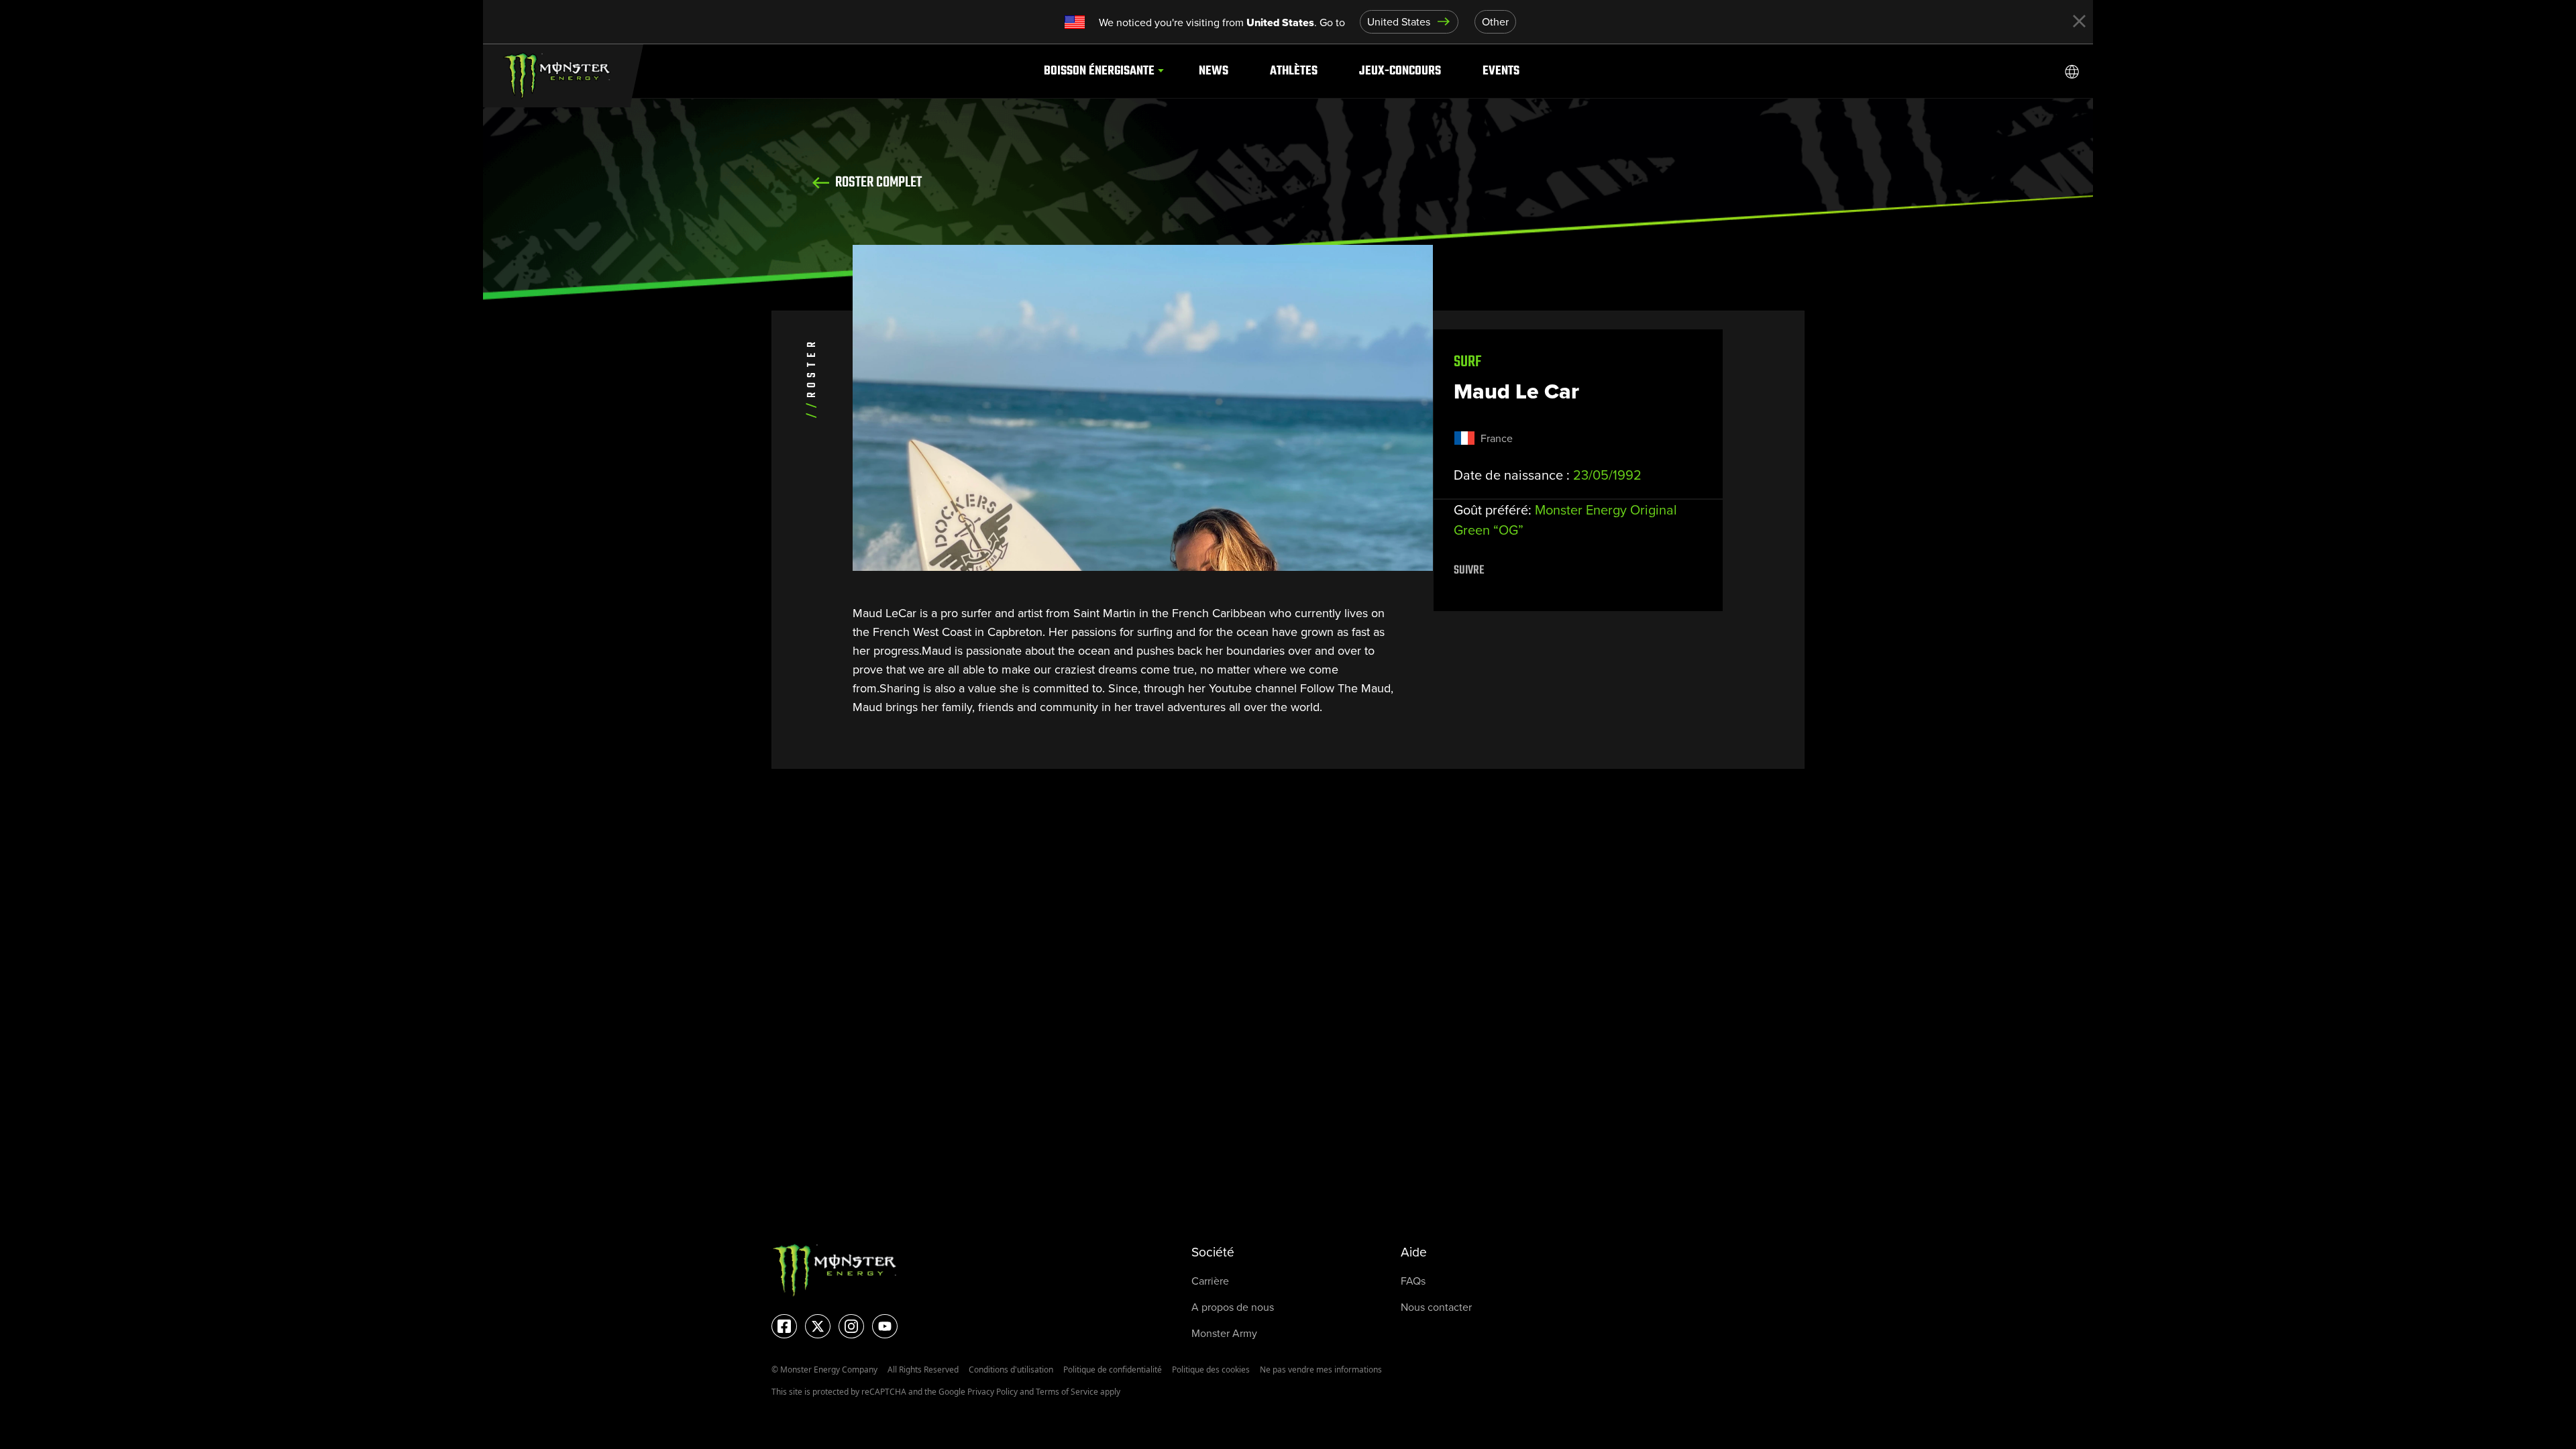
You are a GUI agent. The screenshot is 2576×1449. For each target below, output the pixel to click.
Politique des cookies (1211, 1370)
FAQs (1413, 1281)
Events (1501, 71)
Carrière (1210, 1281)
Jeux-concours (1400, 71)
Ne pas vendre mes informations (1321, 1370)
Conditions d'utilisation (1011, 1370)
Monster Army (1224, 1333)
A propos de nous (1233, 1307)
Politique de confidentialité (1113, 1370)
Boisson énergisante (1099, 71)
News (1214, 71)
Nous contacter (1436, 1307)
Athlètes (1294, 71)
